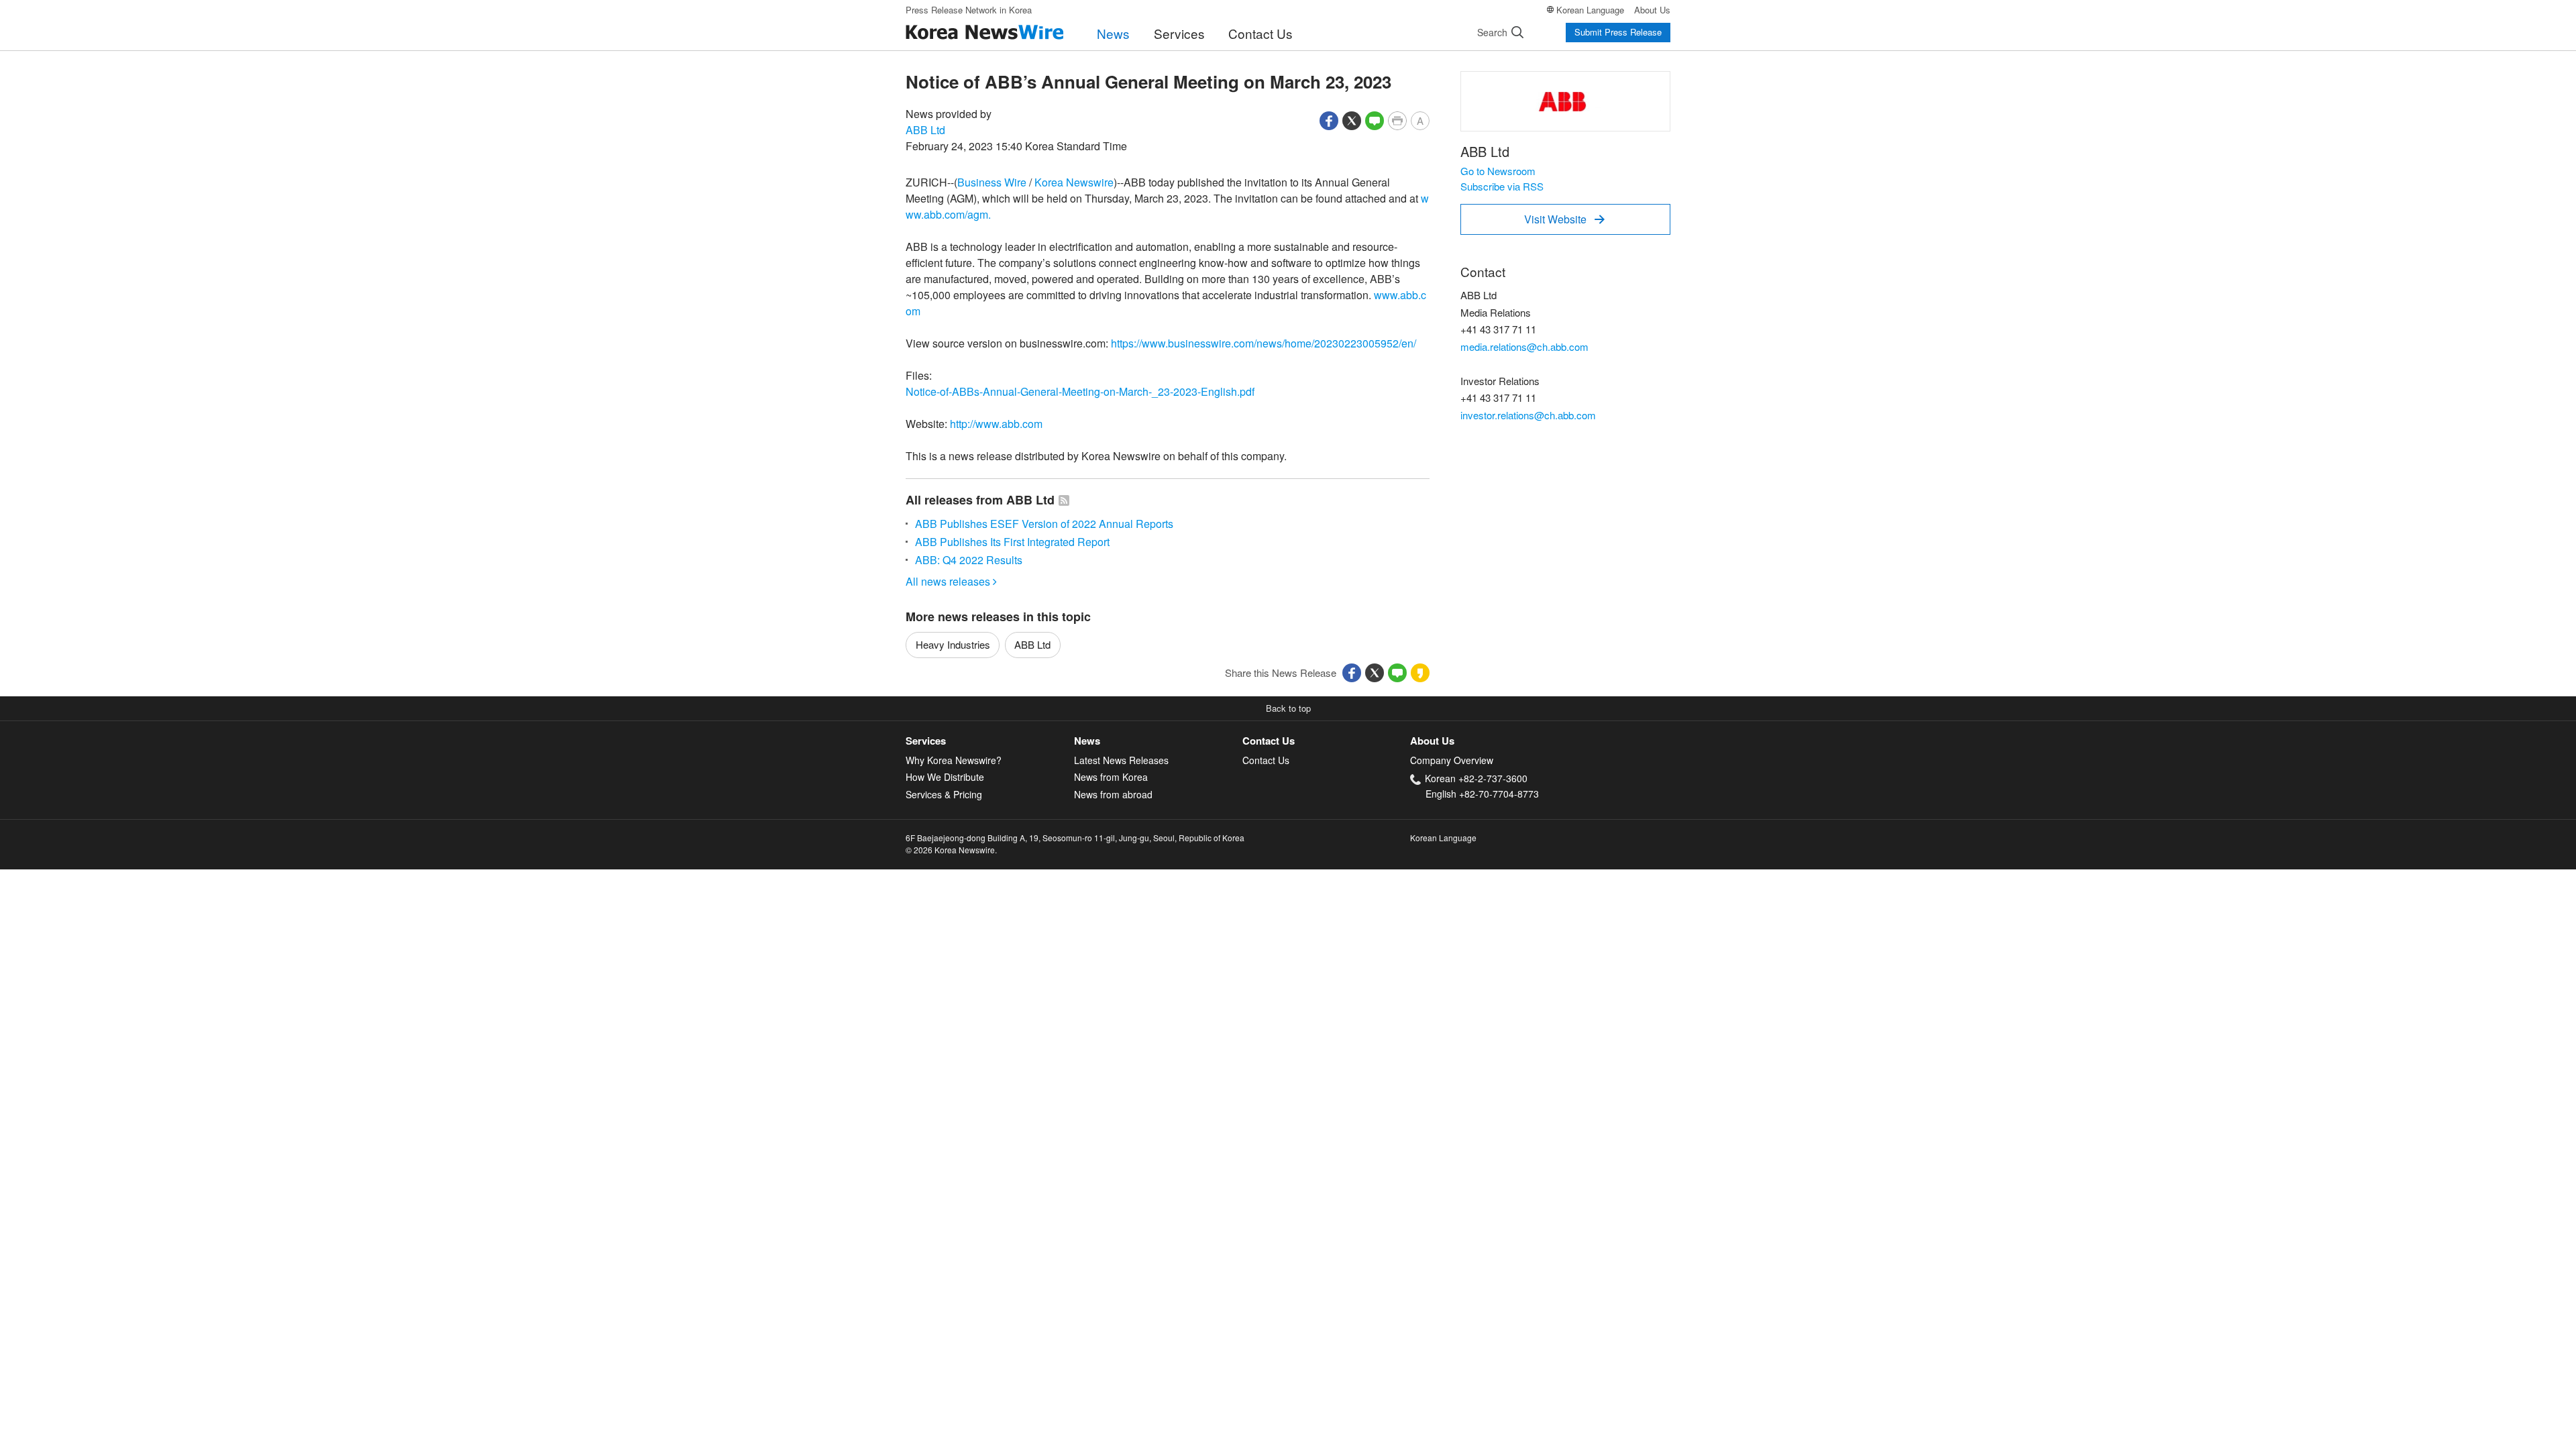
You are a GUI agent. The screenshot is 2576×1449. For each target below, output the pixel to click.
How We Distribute (945, 777)
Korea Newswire (1074, 182)
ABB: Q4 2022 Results (969, 560)
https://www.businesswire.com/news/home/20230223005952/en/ (1264, 343)
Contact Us (1260, 33)
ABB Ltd (925, 130)
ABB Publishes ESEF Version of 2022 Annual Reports (1044, 524)
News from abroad (1113, 794)
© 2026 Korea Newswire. (951, 850)
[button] (1329, 119)
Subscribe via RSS (1502, 186)
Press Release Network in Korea (969, 10)
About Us (1652, 10)
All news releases (951, 581)
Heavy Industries (953, 644)
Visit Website (1564, 219)
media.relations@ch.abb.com (1524, 346)
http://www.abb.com (996, 424)
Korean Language (1590, 10)
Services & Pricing (944, 794)
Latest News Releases (1121, 760)
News (1113, 33)
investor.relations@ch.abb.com (1528, 415)
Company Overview (1452, 760)
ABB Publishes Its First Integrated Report (1012, 542)
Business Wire (992, 182)
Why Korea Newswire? (954, 760)
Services (1179, 33)
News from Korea (1111, 777)
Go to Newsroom (1498, 171)
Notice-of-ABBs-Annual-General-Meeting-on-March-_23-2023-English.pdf (1080, 391)
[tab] (990, 741)
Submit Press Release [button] (1618, 32)
